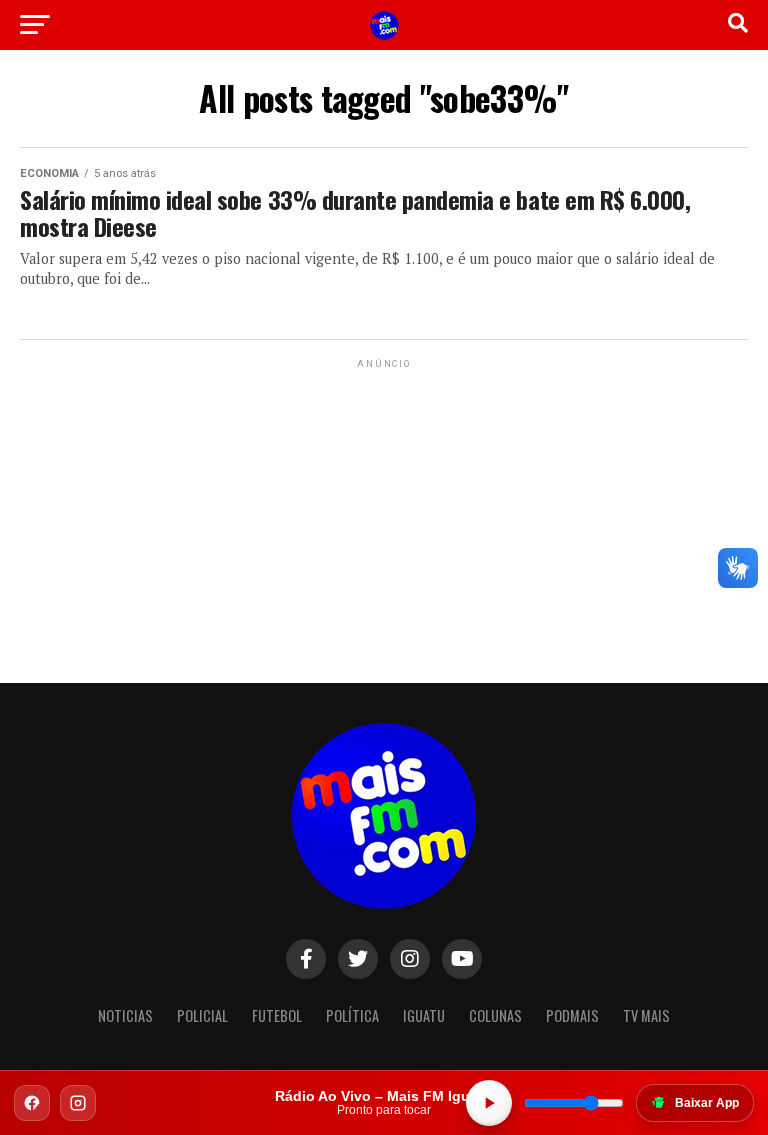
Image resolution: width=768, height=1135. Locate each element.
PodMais (572, 1015)
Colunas (495, 1015)
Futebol (277, 1015)
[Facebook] (32, 1103)
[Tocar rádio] (489, 1103)
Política (352, 1015)
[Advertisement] (384, 498)
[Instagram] (78, 1103)
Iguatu (424, 1015)
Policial (202, 1015)
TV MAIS (646, 1015)
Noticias (125, 1015)
